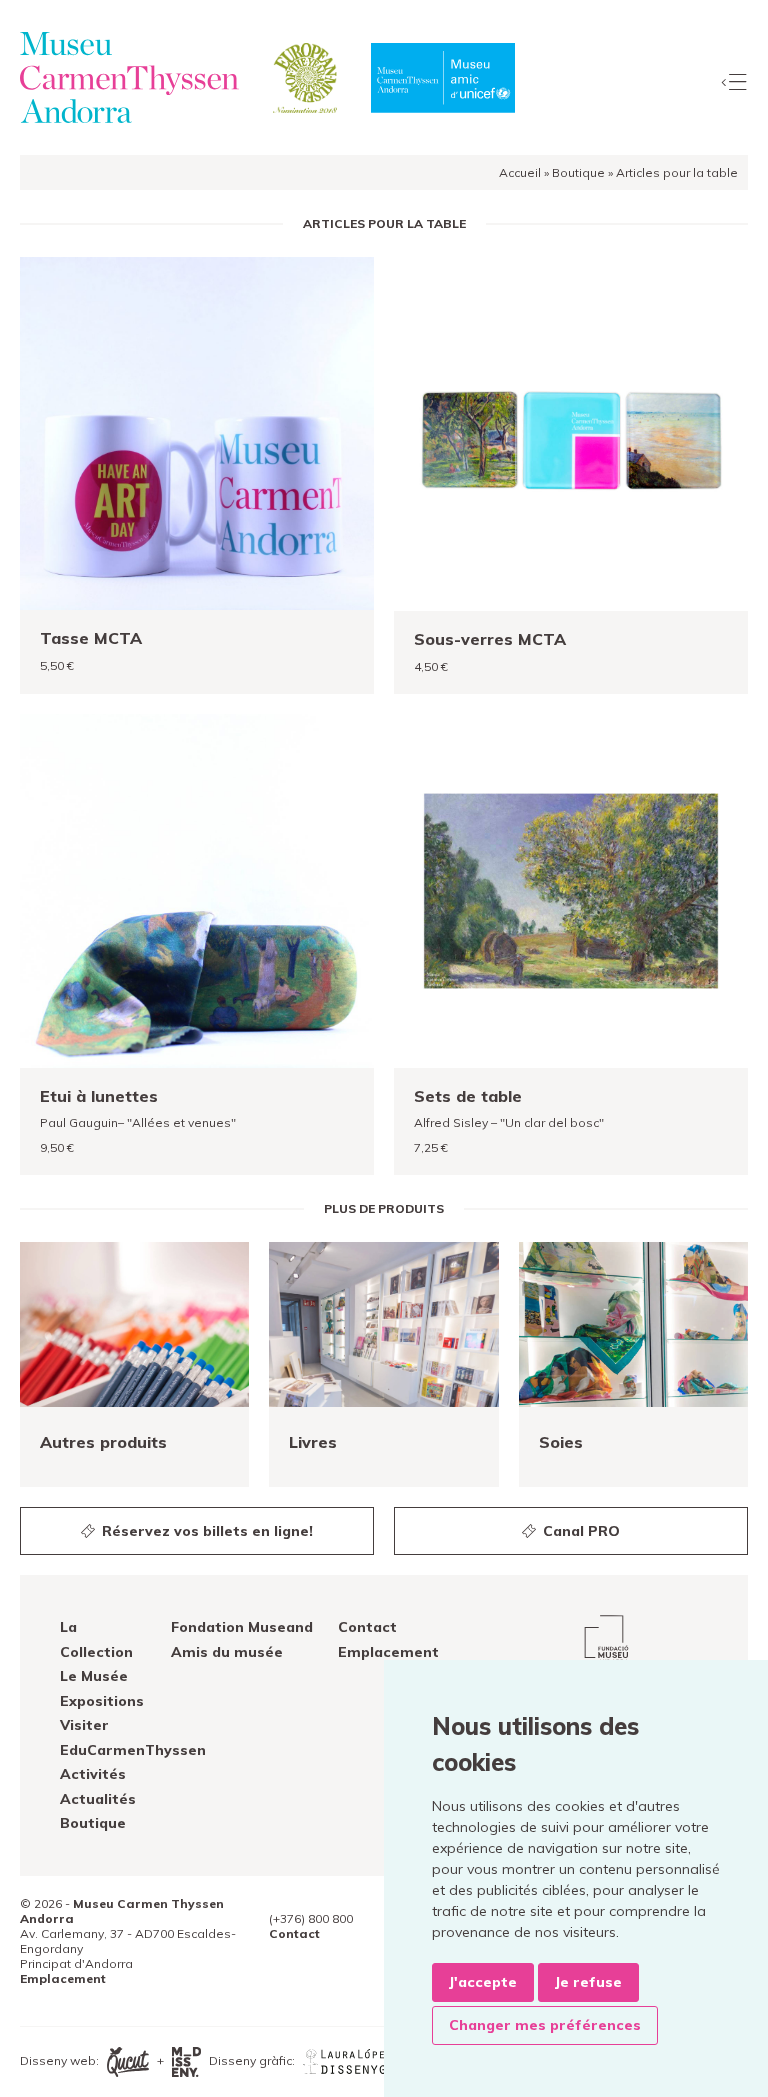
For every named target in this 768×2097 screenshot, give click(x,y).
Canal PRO (579, 1531)
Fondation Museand (242, 1627)
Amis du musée (227, 1652)
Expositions (102, 1701)
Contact (367, 1627)
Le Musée (94, 1676)
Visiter (84, 1725)
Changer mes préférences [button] (545, 2025)
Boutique (578, 172)
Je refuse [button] (588, 1982)
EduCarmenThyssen (133, 1750)
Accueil (520, 172)
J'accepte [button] (483, 1982)
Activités (93, 1774)
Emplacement (388, 1652)
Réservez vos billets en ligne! (205, 1531)
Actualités (98, 1799)
